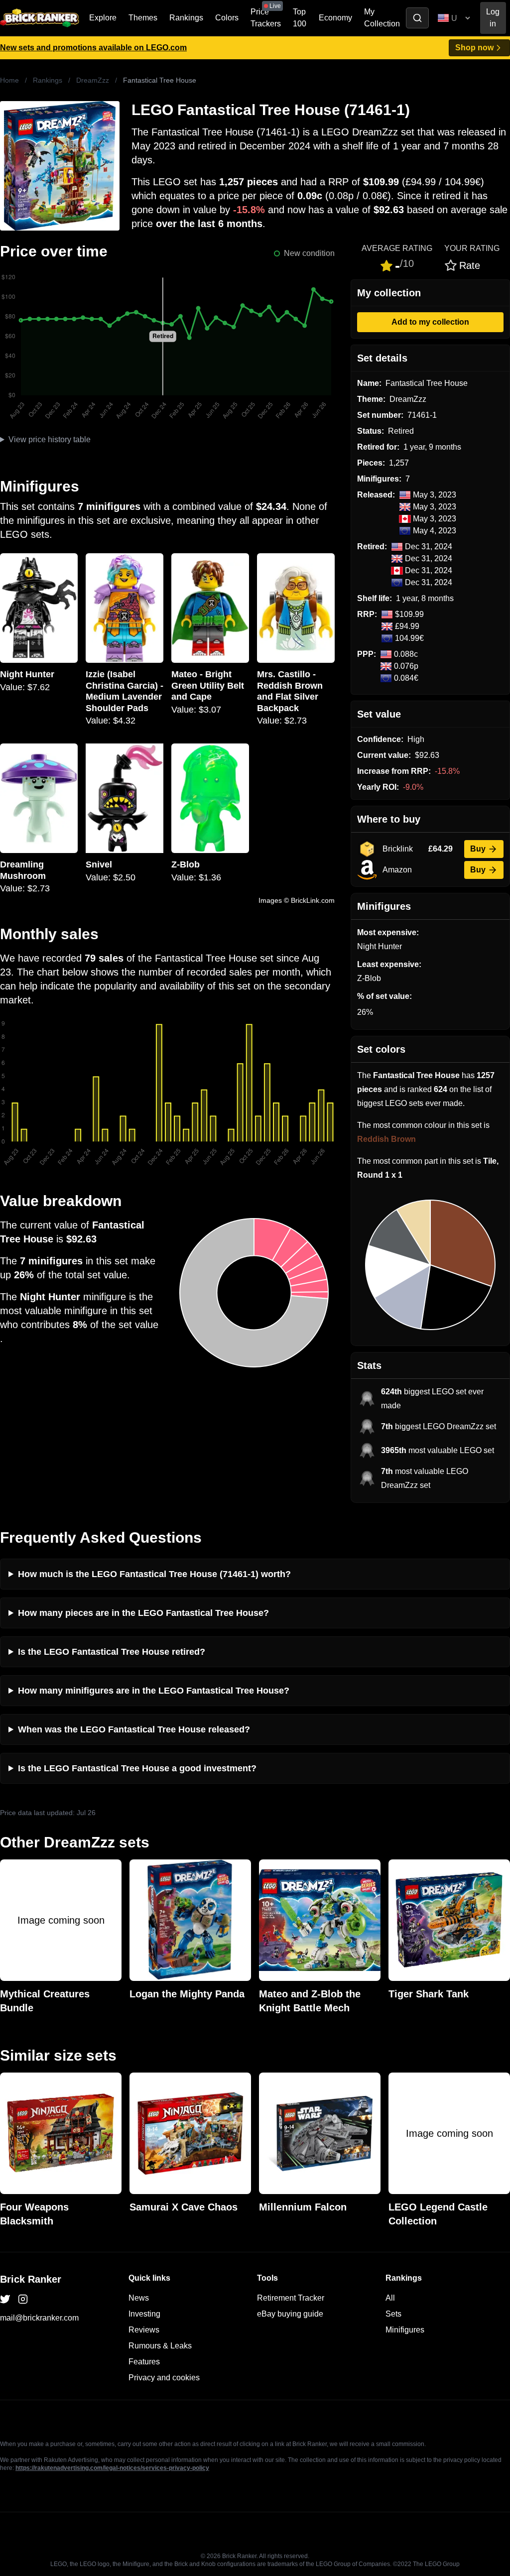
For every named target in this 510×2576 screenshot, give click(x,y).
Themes (143, 18)
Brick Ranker (31, 2279)
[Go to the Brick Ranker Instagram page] (23, 2299)
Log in (493, 18)
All (390, 2298)
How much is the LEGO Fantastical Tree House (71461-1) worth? (154, 1574)
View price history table (50, 439)
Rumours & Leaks (160, 2346)
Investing (144, 2314)
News (139, 2298)
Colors (227, 18)
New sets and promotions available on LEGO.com (93, 48)
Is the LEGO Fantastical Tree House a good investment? (137, 1768)
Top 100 (300, 18)
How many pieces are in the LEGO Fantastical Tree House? (143, 1613)
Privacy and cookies (164, 2378)
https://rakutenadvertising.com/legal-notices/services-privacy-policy (112, 2468)
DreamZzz (93, 80)
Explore (103, 18)
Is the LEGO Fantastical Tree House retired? (112, 1652)
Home (9, 80)
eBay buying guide (290, 2314)
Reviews (144, 2330)
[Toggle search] (417, 18)
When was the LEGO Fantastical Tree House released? (134, 1729)
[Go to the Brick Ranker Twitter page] (5, 2299)
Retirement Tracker (291, 2298)
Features (144, 2362)
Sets (393, 2314)
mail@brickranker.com (39, 2318)
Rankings (186, 18)
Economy (335, 18)
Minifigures (405, 2330)
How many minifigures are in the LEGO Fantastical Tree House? (154, 1691)
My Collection (382, 18)
